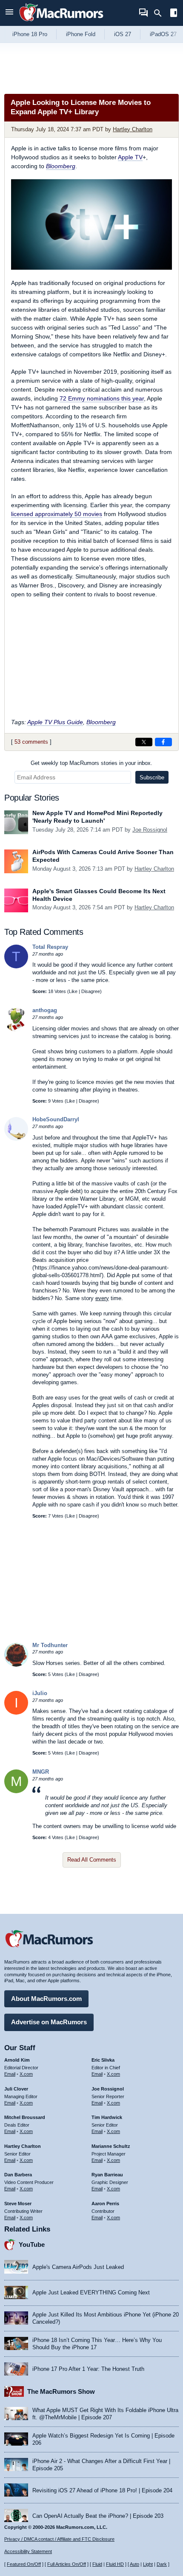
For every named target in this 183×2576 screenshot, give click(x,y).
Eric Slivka (103, 2060)
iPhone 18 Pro (30, 34)
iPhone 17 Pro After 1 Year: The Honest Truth (88, 2369)
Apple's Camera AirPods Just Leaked (78, 2267)
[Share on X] (144, 742)
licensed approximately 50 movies (57, 514)
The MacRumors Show (61, 2391)
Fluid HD (115, 2564)
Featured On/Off (24, 2564)
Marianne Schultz (111, 2146)
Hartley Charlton (133, 129)
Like (73, 991)
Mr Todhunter (50, 1645)
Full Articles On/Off (67, 2564)
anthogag (45, 1010)
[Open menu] (9, 13)
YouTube (32, 2244)
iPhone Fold (81, 34)
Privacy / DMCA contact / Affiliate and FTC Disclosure (59, 2539)
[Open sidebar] (174, 14)
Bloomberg (101, 722)
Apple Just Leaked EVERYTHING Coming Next (91, 2292)
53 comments (31, 742)
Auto (134, 2564)
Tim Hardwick (107, 2117)
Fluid (97, 2564)
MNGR (41, 1772)
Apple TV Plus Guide (55, 722)
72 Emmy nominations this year (102, 398)
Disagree (91, 991)
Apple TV (130, 157)
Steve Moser (18, 2204)
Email (10, 2074)
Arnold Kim (17, 2060)
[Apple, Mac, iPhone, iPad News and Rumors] (61, 22)
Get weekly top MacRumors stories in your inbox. (91, 763)
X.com (26, 2074)
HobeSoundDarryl (56, 1119)
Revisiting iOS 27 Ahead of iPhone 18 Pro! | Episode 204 (102, 2490)
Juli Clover (16, 2089)
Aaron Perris (105, 2204)
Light (148, 2564)
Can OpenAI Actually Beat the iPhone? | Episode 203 (98, 2516)
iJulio (40, 1693)
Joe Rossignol (150, 830)
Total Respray (50, 947)
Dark (162, 2564)
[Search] (161, 13)
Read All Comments (92, 1860)
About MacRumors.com (46, 1999)
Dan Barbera (18, 2175)
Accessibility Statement (28, 2551)
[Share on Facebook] (163, 742)
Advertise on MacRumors (49, 2022)
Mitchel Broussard (25, 2117)
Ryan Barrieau (107, 2175)
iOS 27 (123, 34)
